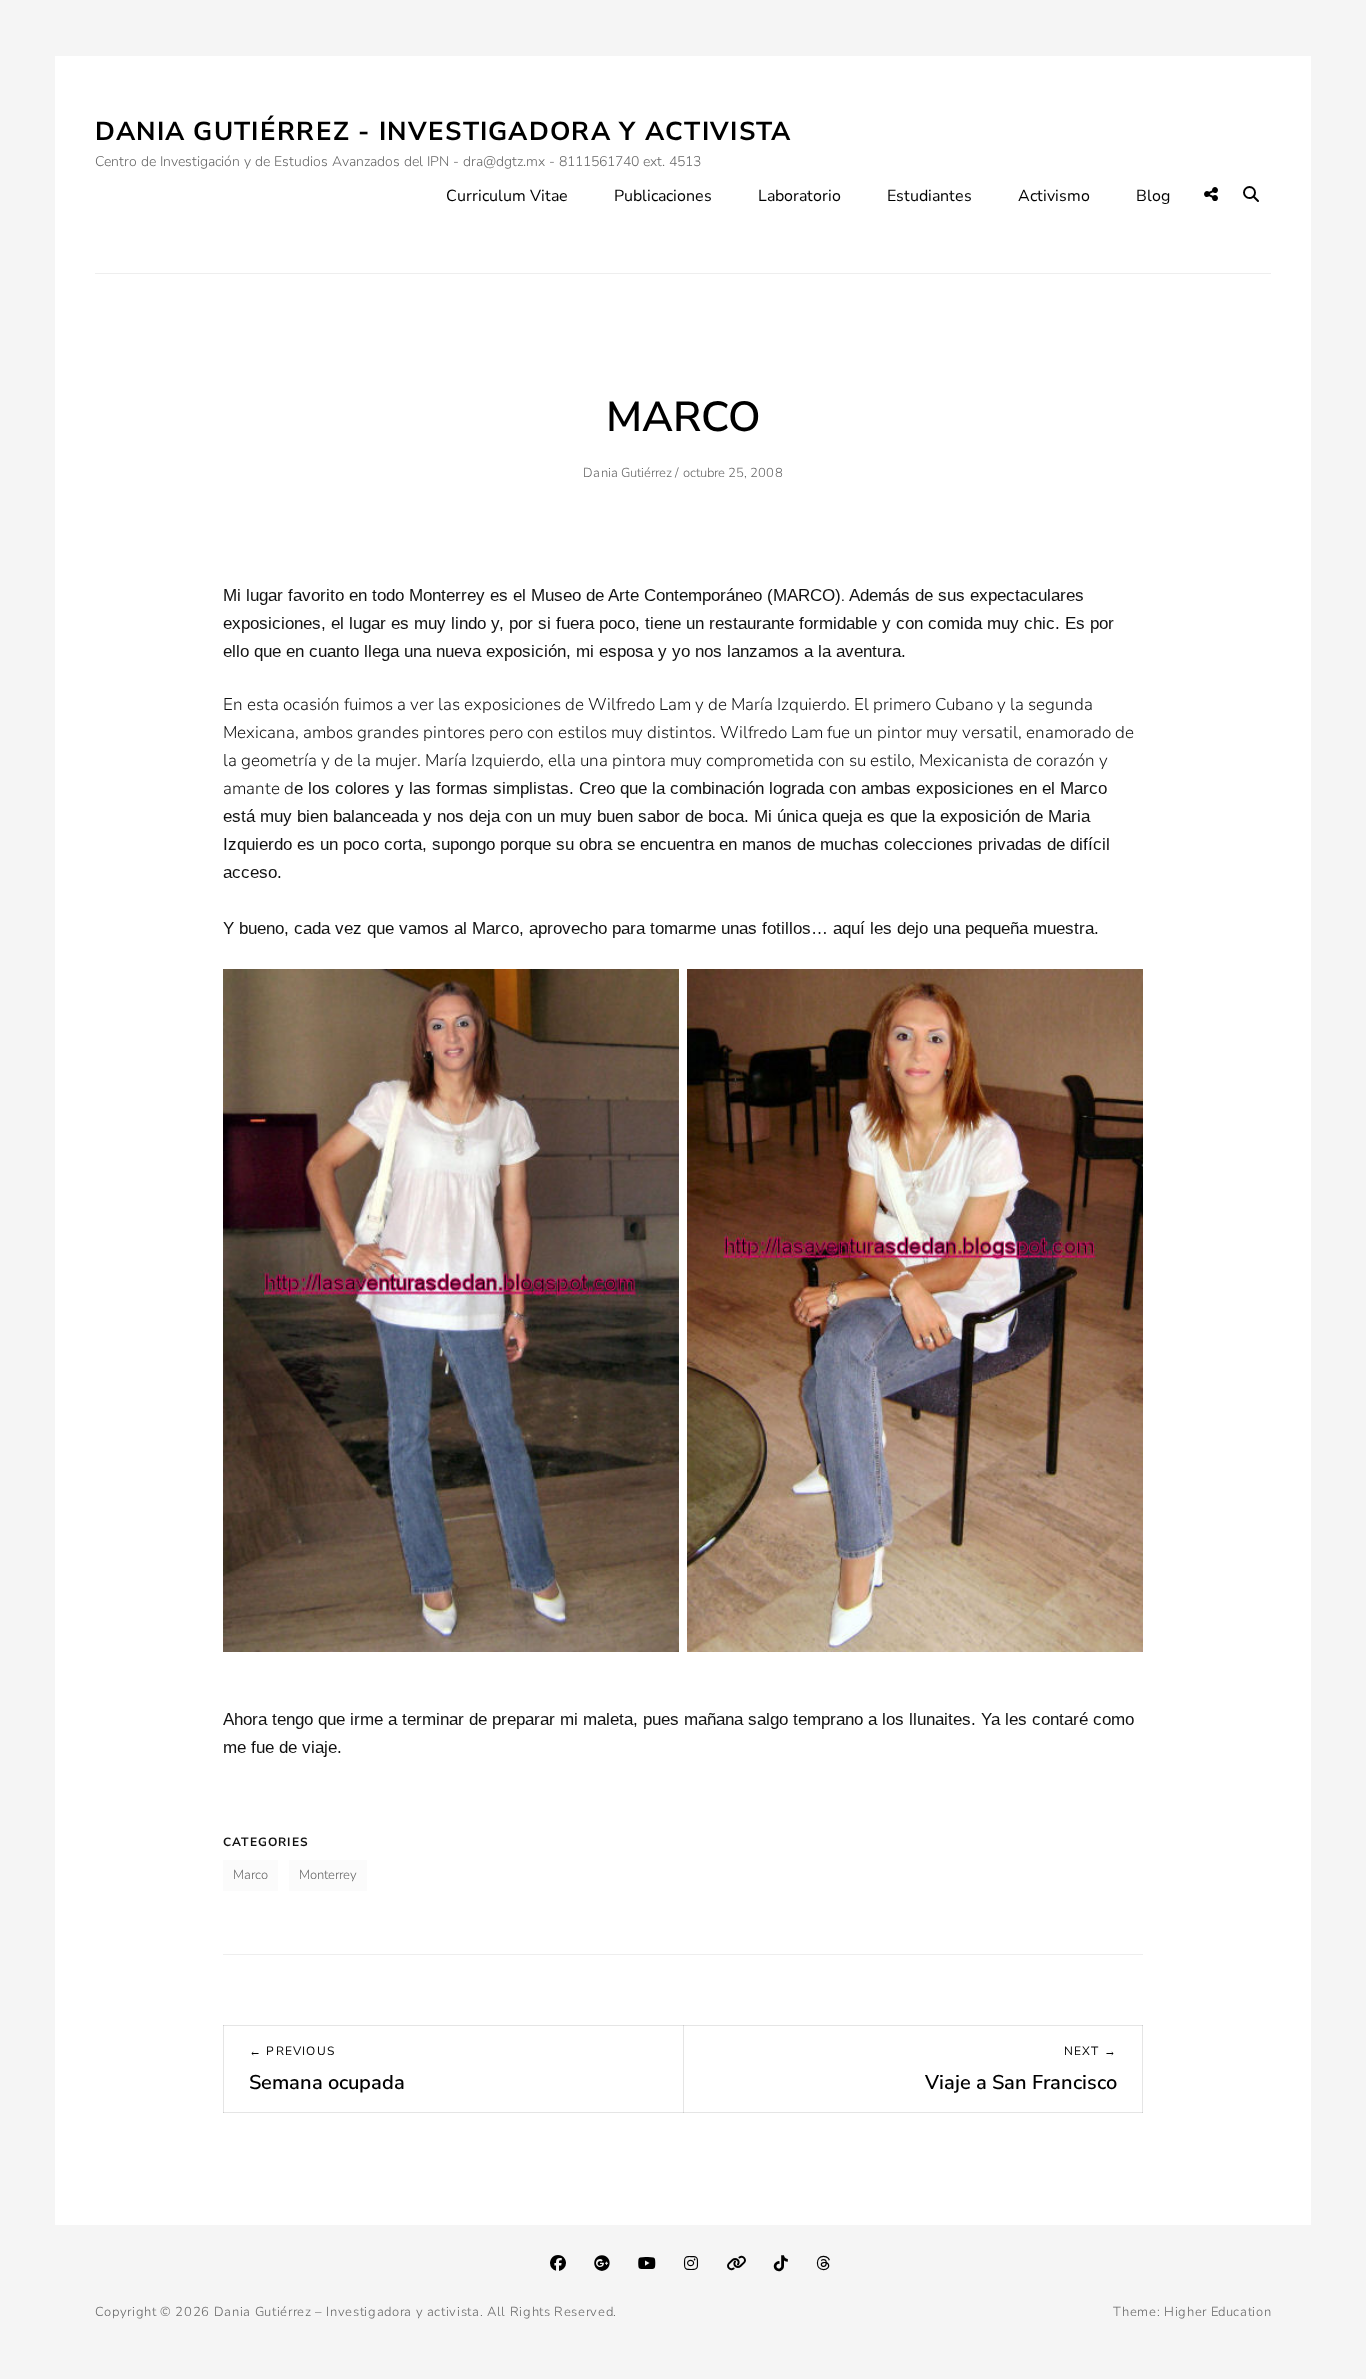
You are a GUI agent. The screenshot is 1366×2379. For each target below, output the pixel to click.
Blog (1153, 196)
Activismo (1054, 196)
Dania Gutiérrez (627, 473)
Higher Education (1217, 2312)
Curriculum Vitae (507, 196)
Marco (250, 1875)
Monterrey (328, 1875)
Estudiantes (929, 196)
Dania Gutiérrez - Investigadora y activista (443, 131)
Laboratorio (799, 196)
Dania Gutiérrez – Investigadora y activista (347, 2312)
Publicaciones (663, 196)
